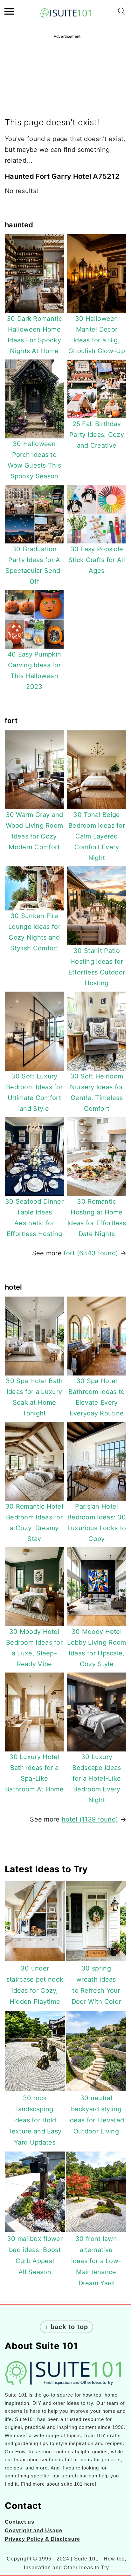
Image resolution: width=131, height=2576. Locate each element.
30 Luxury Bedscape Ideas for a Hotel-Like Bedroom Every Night (97, 1778)
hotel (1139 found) (90, 1819)
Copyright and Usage (34, 2531)
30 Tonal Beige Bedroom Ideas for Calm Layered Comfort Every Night (97, 836)
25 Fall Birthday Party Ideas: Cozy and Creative (97, 435)
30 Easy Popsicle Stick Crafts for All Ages (97, 560)
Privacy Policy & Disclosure (42, 2539)
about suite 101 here (71, 2484)
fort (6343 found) (91, 1253)
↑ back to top (66, 2327)
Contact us (20, 2522)
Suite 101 (16, 2395)
